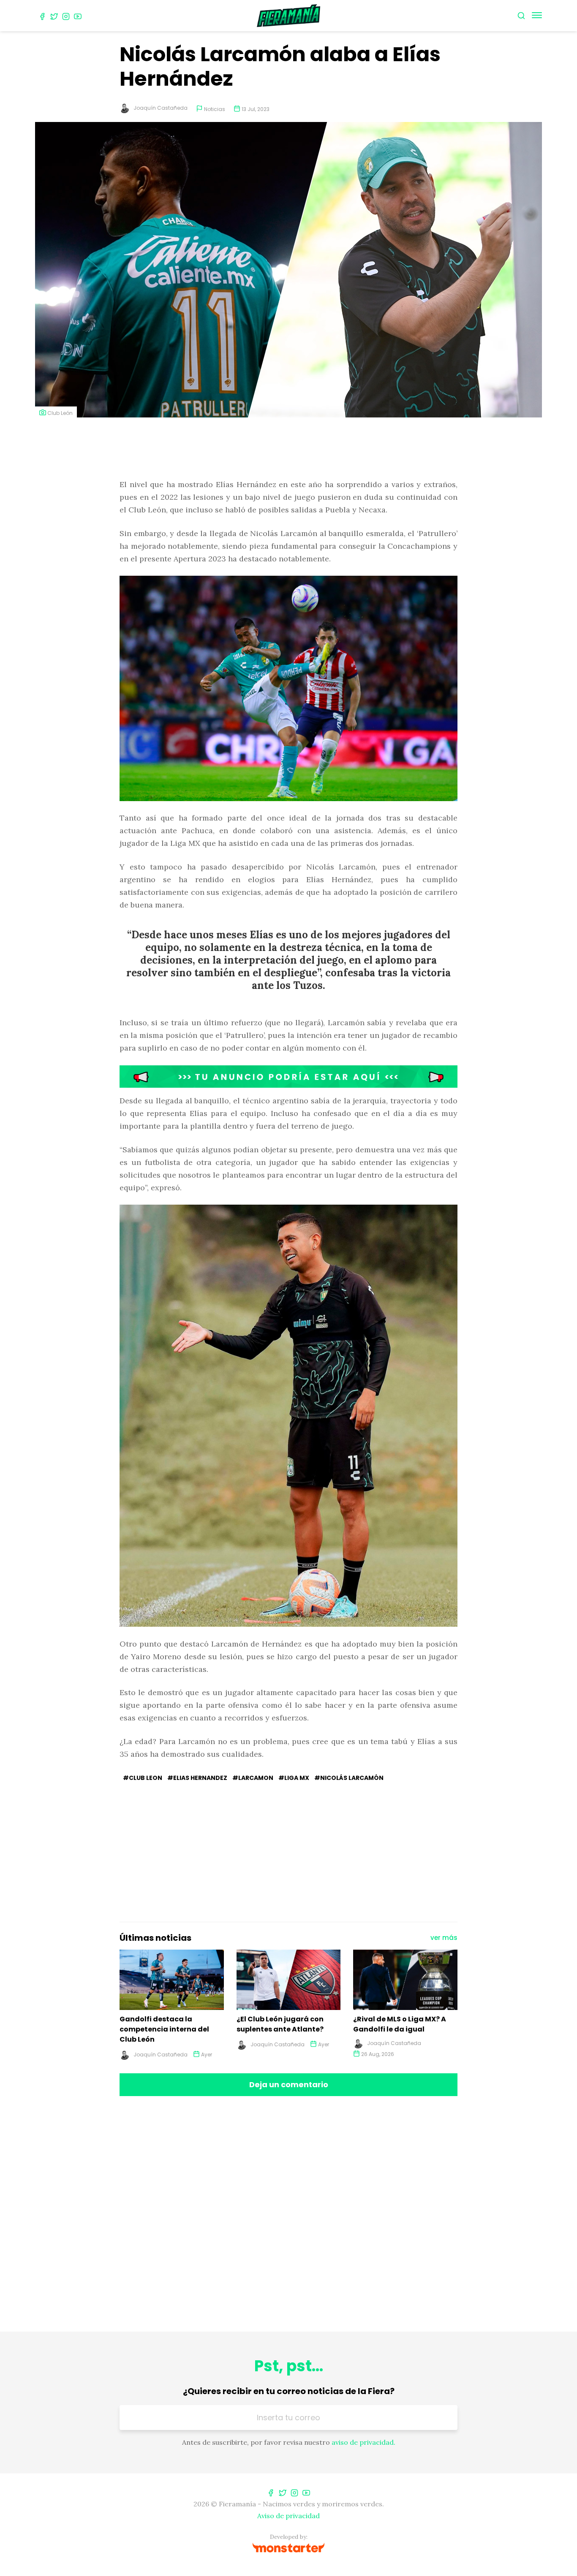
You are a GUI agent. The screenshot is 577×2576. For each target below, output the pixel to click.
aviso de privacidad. (363, 2442)
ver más (444, 1938)
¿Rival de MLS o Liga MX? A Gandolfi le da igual (400, 2024)
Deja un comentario (289, 2084)
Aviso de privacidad (288, 2516)
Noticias (215, 109)
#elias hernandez (197, 1778)
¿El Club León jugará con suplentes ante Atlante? (280, 2024)
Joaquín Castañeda (161, 108)
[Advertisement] (288, 449)
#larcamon (253, 1778)
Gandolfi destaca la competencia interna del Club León (164, 2029)
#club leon (143, 1778)
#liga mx (294, 1778)
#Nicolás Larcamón (349, 1778)
